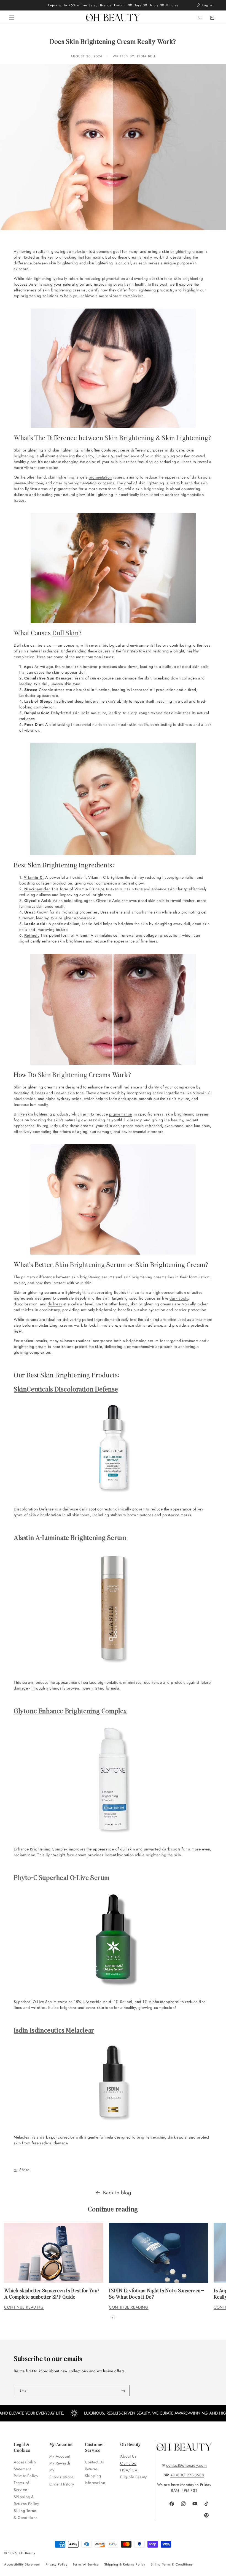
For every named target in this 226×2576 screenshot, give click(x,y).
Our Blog (128, 2463)
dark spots (179, 1298)
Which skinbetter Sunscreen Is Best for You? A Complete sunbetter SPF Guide (52, 2293)
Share (24, 2170)
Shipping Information (95, 2479)
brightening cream (187, 251)
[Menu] (12, 18)
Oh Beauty (27, 2553)
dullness (55, 1304)
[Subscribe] (123, 2391)
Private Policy (26, 2476)
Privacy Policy (56, 2564)
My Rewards (60, 2463)
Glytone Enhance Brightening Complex (70, 1711)
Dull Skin (65, 633)
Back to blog (117, 2193)
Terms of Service (21, 2486)
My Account (60, 2456)
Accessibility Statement (25, 2465)
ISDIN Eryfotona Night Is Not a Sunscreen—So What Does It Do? (157, 2293)
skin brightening (189, 278)
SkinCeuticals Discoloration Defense (66, 1389)
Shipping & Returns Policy (26, 2500)
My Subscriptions (62, 2473)
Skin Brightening (130, 438)
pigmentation (114, 278)
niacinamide (25, 1099)
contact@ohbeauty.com (186, 2465)
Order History (62, 2484)
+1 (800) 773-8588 (187, 2475)
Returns (91, 2469)
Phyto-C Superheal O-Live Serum (62, 1877)
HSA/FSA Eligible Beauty (133, 2473)
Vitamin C (202, 1093)
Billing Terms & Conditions (25, 2514)
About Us (128, 2456)
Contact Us (95, 2462)
